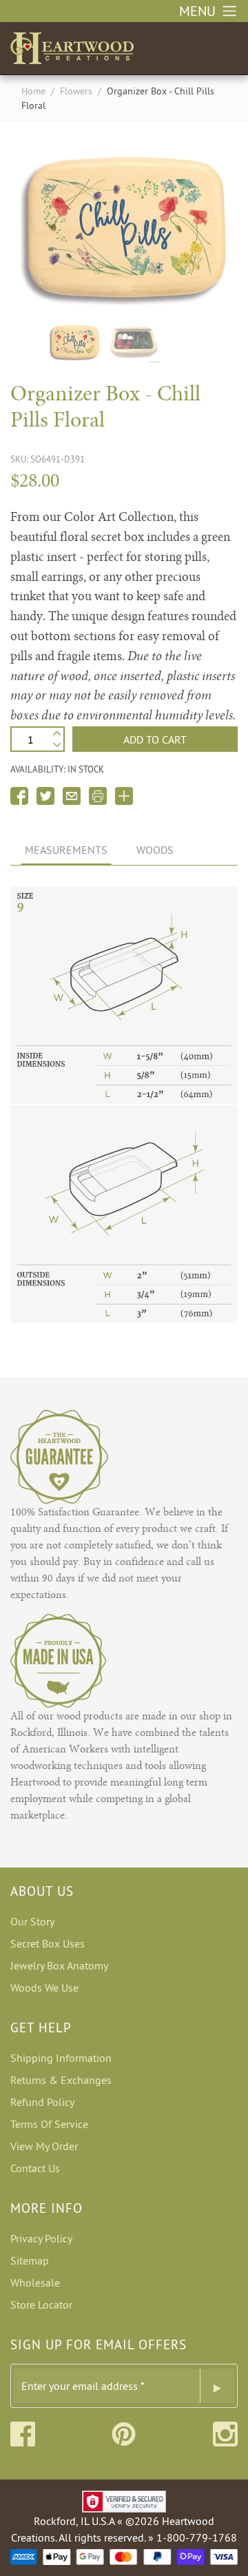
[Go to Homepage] (72, 45)
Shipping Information (61, 2058)
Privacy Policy (41, 2238)
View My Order (44, 2146)
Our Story (32, 1921)
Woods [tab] (155, 850)
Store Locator (41, 2304)
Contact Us (35, 2168)
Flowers (76, 91)
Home (33, 91)
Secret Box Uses (48, 1943)
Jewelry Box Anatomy (59, 1965)
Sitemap (30, 2260)
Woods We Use (44, 1987)
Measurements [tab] (66, 850)
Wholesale (35, 2282)
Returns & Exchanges (61, 2080)
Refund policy (42, 2102)
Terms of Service (49, 2124)
